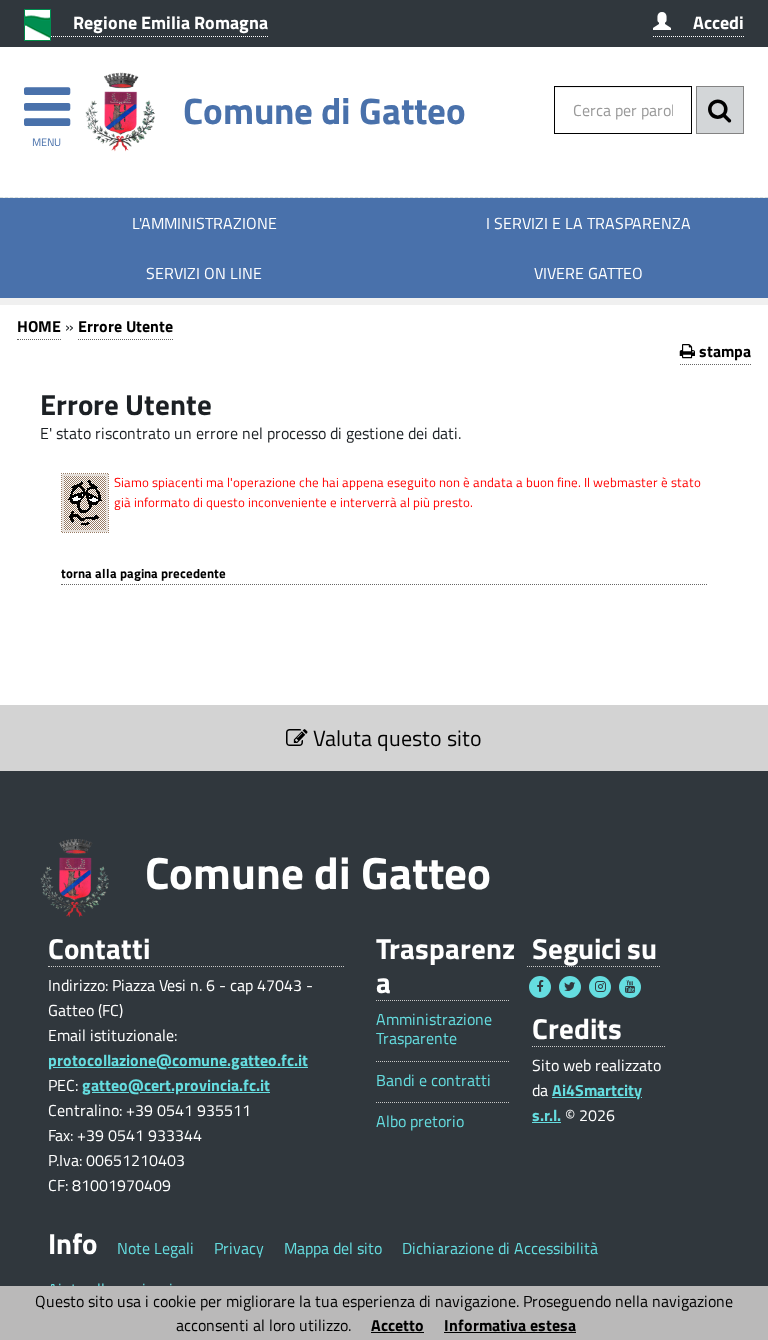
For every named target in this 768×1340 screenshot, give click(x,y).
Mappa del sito (333, 1248)
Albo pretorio (420, 1121)
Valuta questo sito (395, 738)
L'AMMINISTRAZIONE (204, 223)
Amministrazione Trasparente (434, 1029)
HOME (39, 326)
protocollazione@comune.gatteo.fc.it (178, 1060)
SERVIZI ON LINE (204, 273)
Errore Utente (125, 326)
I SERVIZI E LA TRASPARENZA (588, 223)
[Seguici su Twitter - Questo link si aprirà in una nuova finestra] (570, 987)
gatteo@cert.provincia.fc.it (176, 1085)
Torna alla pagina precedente (143, 573)
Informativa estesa (510, 1325)
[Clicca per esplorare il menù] (46, 97)
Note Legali (155, 1248)
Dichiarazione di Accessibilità (500, 1248)
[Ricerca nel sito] (720, 110)
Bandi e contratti (433, 1080)
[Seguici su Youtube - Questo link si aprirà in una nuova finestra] (630, 987)
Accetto (397, 1325)
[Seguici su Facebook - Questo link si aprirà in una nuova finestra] (540, 987)
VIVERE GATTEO (588, 273)
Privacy (239, 1248)
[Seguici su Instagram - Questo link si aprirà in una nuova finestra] (600, 987)
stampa (723, 351)
